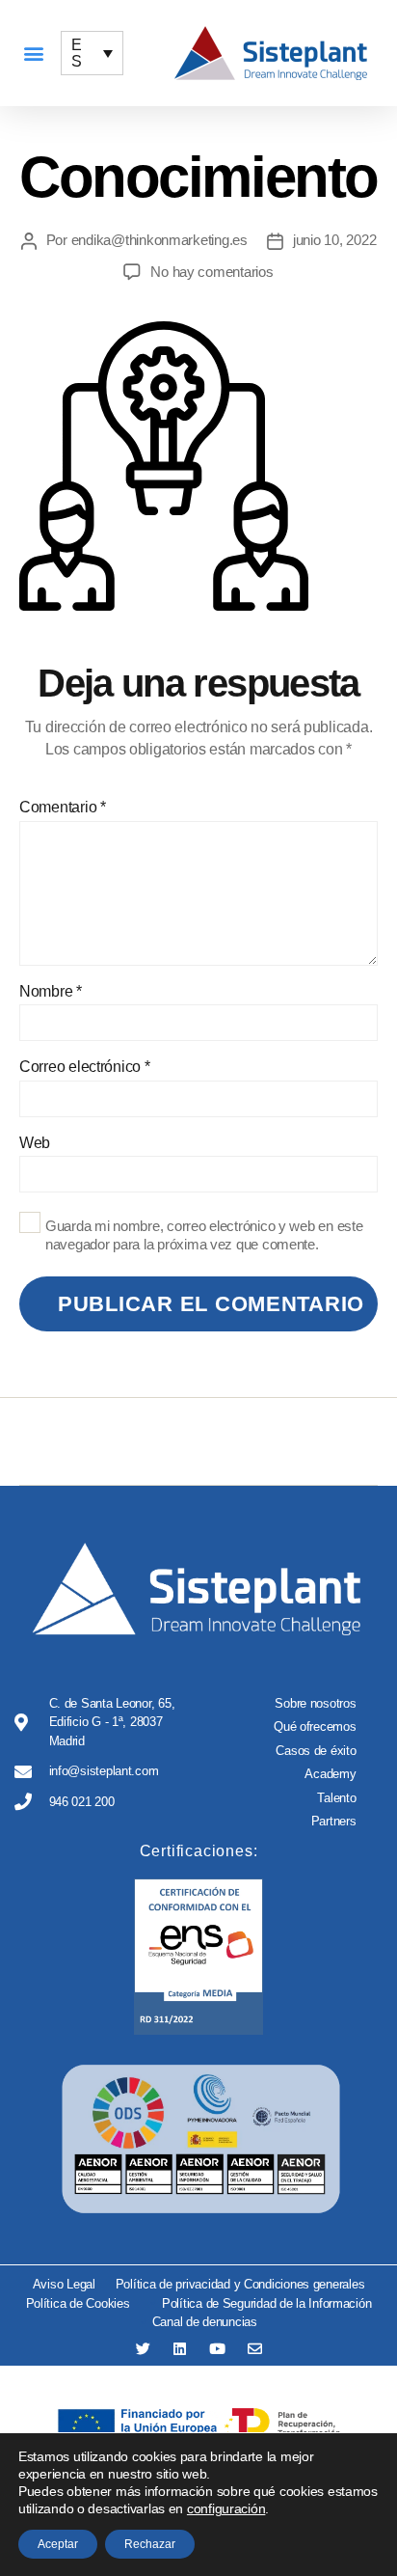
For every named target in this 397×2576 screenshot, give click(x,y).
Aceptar (58, 2544)
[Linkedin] (180, 2349)
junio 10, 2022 (334, 240)
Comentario (63, 807)
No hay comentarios (212, 272)
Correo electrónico (85, 1067)
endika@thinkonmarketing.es (159, 240)
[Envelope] (255, 2349)
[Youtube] (217, 2349)
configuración (226, 2508)
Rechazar (150, 2544)
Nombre (51, 991)
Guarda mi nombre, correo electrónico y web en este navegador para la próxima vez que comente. (204, 1235)
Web (35, 1143)
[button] (33, 54)
